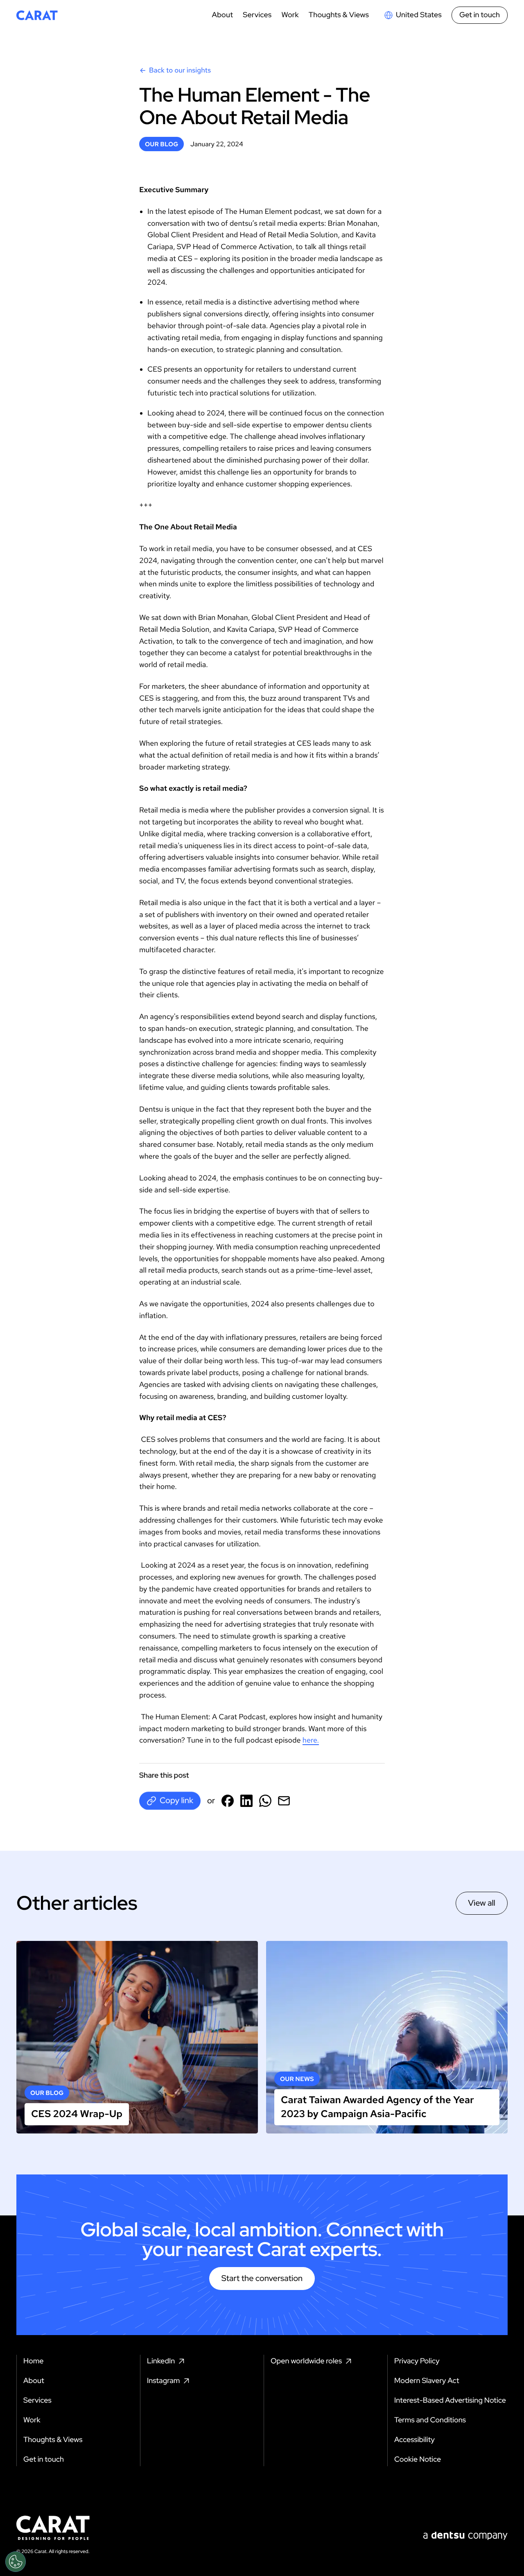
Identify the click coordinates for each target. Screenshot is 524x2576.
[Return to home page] (37, 15)
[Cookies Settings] (16, 2562)
